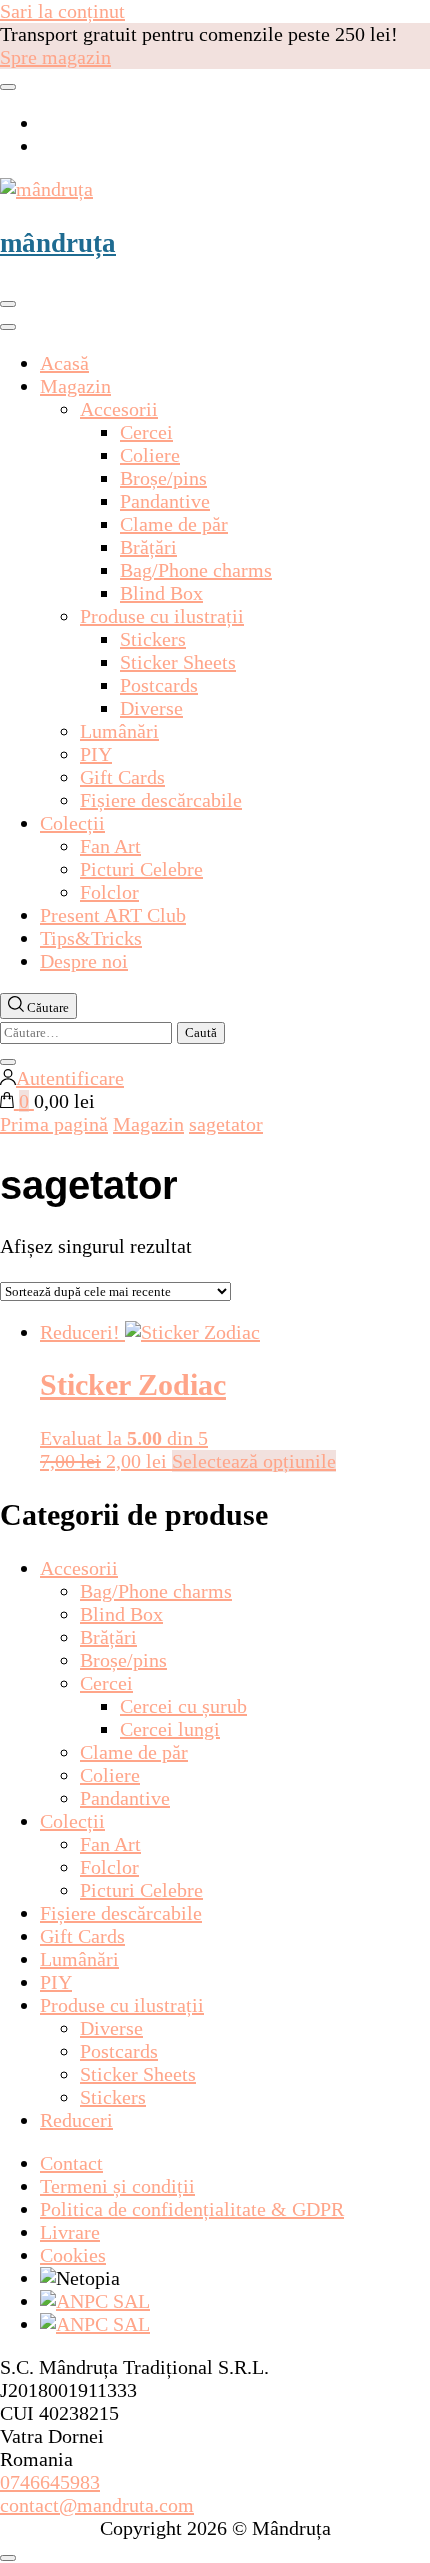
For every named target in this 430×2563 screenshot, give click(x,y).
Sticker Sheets (178, 662)
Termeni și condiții (117, 2186)
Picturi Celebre (141, 869)
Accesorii (119, 409)
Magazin (75, 386)
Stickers (153, 639)
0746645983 (50, 2482)
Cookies (73, 2255)
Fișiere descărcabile (161, 800)
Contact (71, 2163)
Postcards (159, 685)
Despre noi (84, 961)
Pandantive (165, 501)
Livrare (70, 2232)
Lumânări (119, 731)
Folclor (109, 892)
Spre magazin (55, 57)
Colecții (72, 823)
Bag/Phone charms (196, 570)
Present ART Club (113, 915)
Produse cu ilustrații (162, 616)
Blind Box (161, 593)
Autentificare (70, 1078)
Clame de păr (174, 524)
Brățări (148, 547)
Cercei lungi (170, 1729)
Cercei (146, 432)
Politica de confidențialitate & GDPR (192, 2209)
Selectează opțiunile (254, 1461)
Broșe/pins (163, 478)
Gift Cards (122, 777)
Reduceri (76, 2120)
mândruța (58, 243)
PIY (96, 754)
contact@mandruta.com (97, 2505)
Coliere (150, 455)
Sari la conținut (62, 11)
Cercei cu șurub (183, 1706)
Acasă (64, 363)
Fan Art (110, 846)
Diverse (151, 708)
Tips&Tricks (91, 938)
